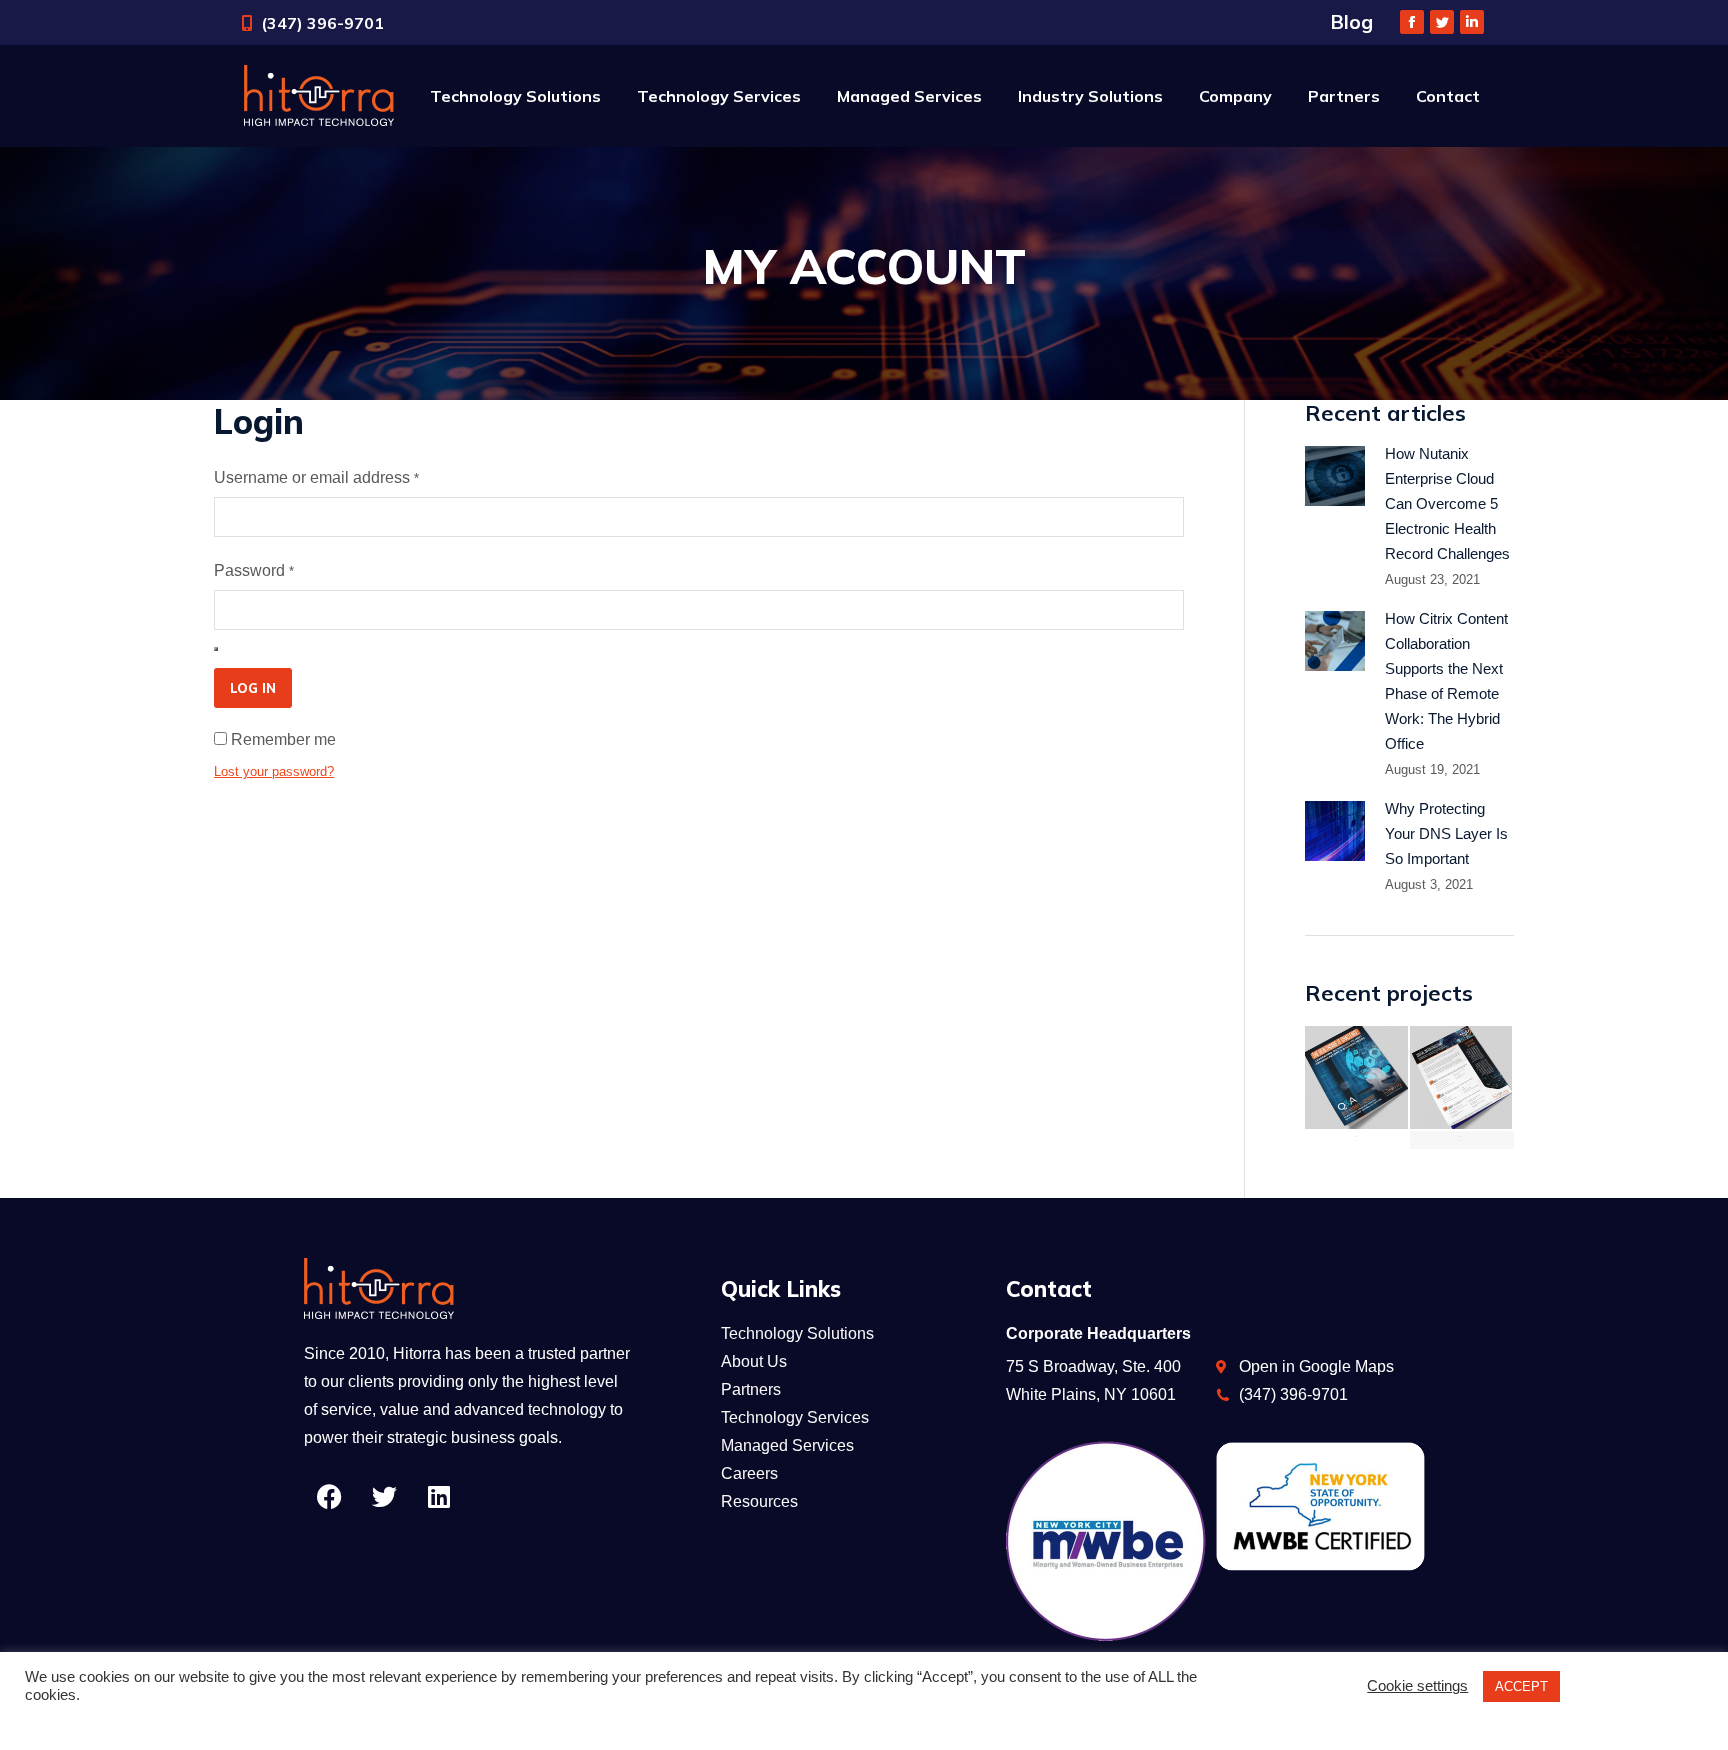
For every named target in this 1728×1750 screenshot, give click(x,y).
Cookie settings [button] (1417, 1686)
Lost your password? (274, 771)
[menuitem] (515, 96)
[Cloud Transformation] (1357, 1140)
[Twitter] (384, 1497)
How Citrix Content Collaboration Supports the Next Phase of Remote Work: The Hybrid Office (1446, 681)
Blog (1352, 22)
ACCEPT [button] (1521, 1686)
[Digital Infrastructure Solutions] (1462, 1078)
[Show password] (216, 649)
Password (254, 570)
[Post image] (1335, 476)
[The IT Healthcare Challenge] (1357, 1078)
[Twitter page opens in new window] (1442, 22)
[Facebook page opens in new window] (1412, 22)
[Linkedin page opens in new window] (1472, 22)
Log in (253, 688)
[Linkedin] (439, 1497)
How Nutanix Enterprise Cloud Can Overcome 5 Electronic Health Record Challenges (1447, 503)
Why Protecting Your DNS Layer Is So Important (1446, 833)
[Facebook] (329, 1497)
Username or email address (316, 477)
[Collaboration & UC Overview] (1462, 1140)
